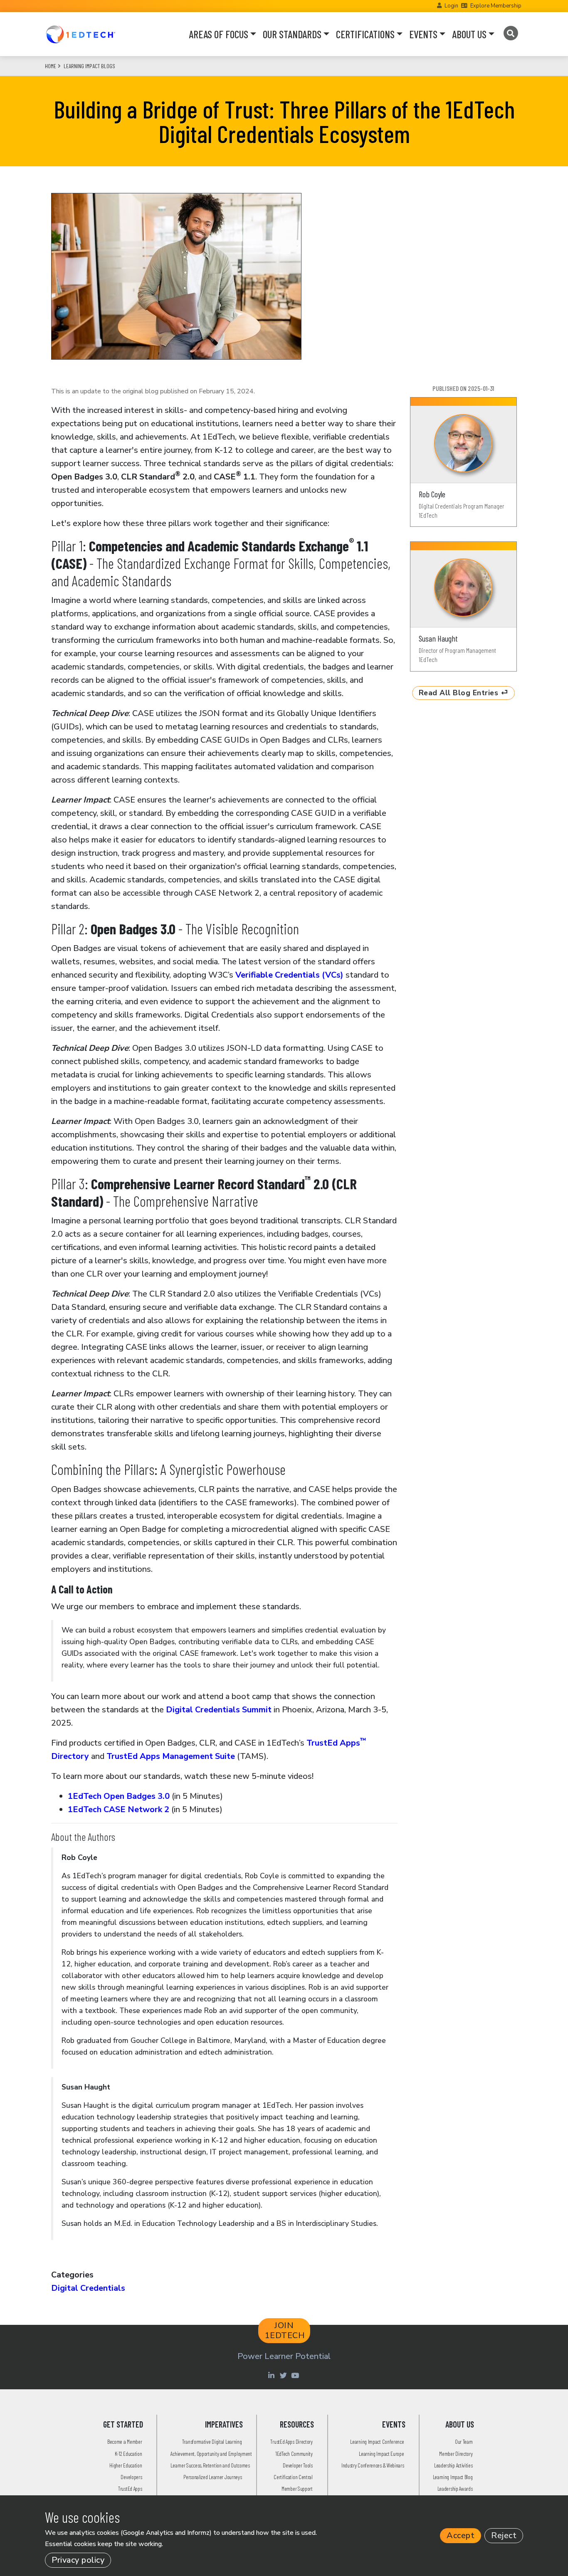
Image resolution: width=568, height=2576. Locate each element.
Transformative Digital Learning (212, 2441)
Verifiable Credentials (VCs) (289, 975)
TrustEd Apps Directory (291, 2441)
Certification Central (293, 2477)
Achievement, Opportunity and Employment (211, 2454)
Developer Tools (298, 2465)
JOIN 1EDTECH (285, 2330)
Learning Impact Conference (377, 2441)
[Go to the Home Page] (80, 34)
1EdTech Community (294, 2454)
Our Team (464, 2441)
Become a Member (125, 2441)
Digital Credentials (88, 2288)
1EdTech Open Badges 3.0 (119, 1796)
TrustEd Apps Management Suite (171, 1756)
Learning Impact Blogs (89, 66)
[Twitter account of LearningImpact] (284, 2375)
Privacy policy (78, 2560)
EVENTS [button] (423, 34)
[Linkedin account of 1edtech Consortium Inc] (272, 2375)
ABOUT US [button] (469, 34)
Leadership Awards (455, 2488)
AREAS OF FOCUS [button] (219, 34)
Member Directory (456, 2454)
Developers (131, 2477)
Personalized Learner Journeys (212, 2477)
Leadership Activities (453, 2465)
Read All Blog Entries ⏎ (464, 693)
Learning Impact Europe (381, 2454)
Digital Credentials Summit (219, 1710)
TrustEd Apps (130, 2488)
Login (451, 6)
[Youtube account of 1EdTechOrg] (296, 2375)
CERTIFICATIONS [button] (365, 34)
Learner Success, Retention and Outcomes (210, 2465)
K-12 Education (128, 2454)
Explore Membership (496, 6)
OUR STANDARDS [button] (292, 34)
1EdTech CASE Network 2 (119, 1809)
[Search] (510, 33)
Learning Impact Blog (453, 2477)
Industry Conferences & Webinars (373, 2465)
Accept (461, 2535)
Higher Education (126, 2465)
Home (51, 66)
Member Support (297, 2488)
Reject (504, 2535)
